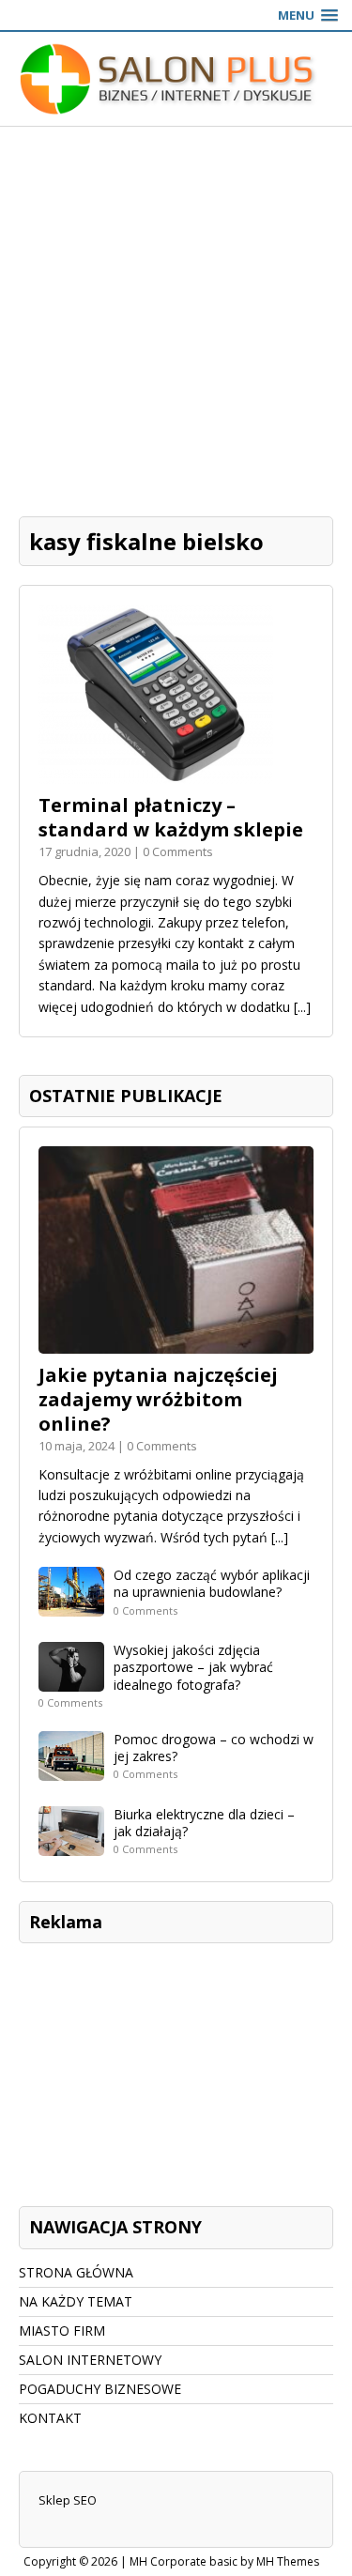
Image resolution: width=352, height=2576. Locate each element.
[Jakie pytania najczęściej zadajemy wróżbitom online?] (176, 1342)
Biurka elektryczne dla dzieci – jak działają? (204, 1823)
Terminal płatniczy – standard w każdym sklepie (171, 817)
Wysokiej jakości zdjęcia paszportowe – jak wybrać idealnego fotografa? (193, 1667)
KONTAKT (50, 2418)
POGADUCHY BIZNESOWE (100, 2389)
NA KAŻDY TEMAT (76, 2301)
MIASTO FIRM (62, 2331)
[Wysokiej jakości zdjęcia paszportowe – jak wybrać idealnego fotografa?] (71, 1681)
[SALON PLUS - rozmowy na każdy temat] (176, 79)
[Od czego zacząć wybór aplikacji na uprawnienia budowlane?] (71, 1606)
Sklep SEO (68, 2500)
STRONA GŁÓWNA (76, 2272)
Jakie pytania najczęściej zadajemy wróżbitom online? (158, 1399)
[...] (302, 1007)
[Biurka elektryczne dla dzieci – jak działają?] (71, 1844)
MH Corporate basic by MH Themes (224, 2561)
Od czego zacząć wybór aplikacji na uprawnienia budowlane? (212, 1583)
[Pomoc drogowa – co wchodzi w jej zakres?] (71, 1769)
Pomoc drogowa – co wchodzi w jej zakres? (214, 1748)
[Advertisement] (176, 312)
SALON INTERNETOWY (90, 2360)
